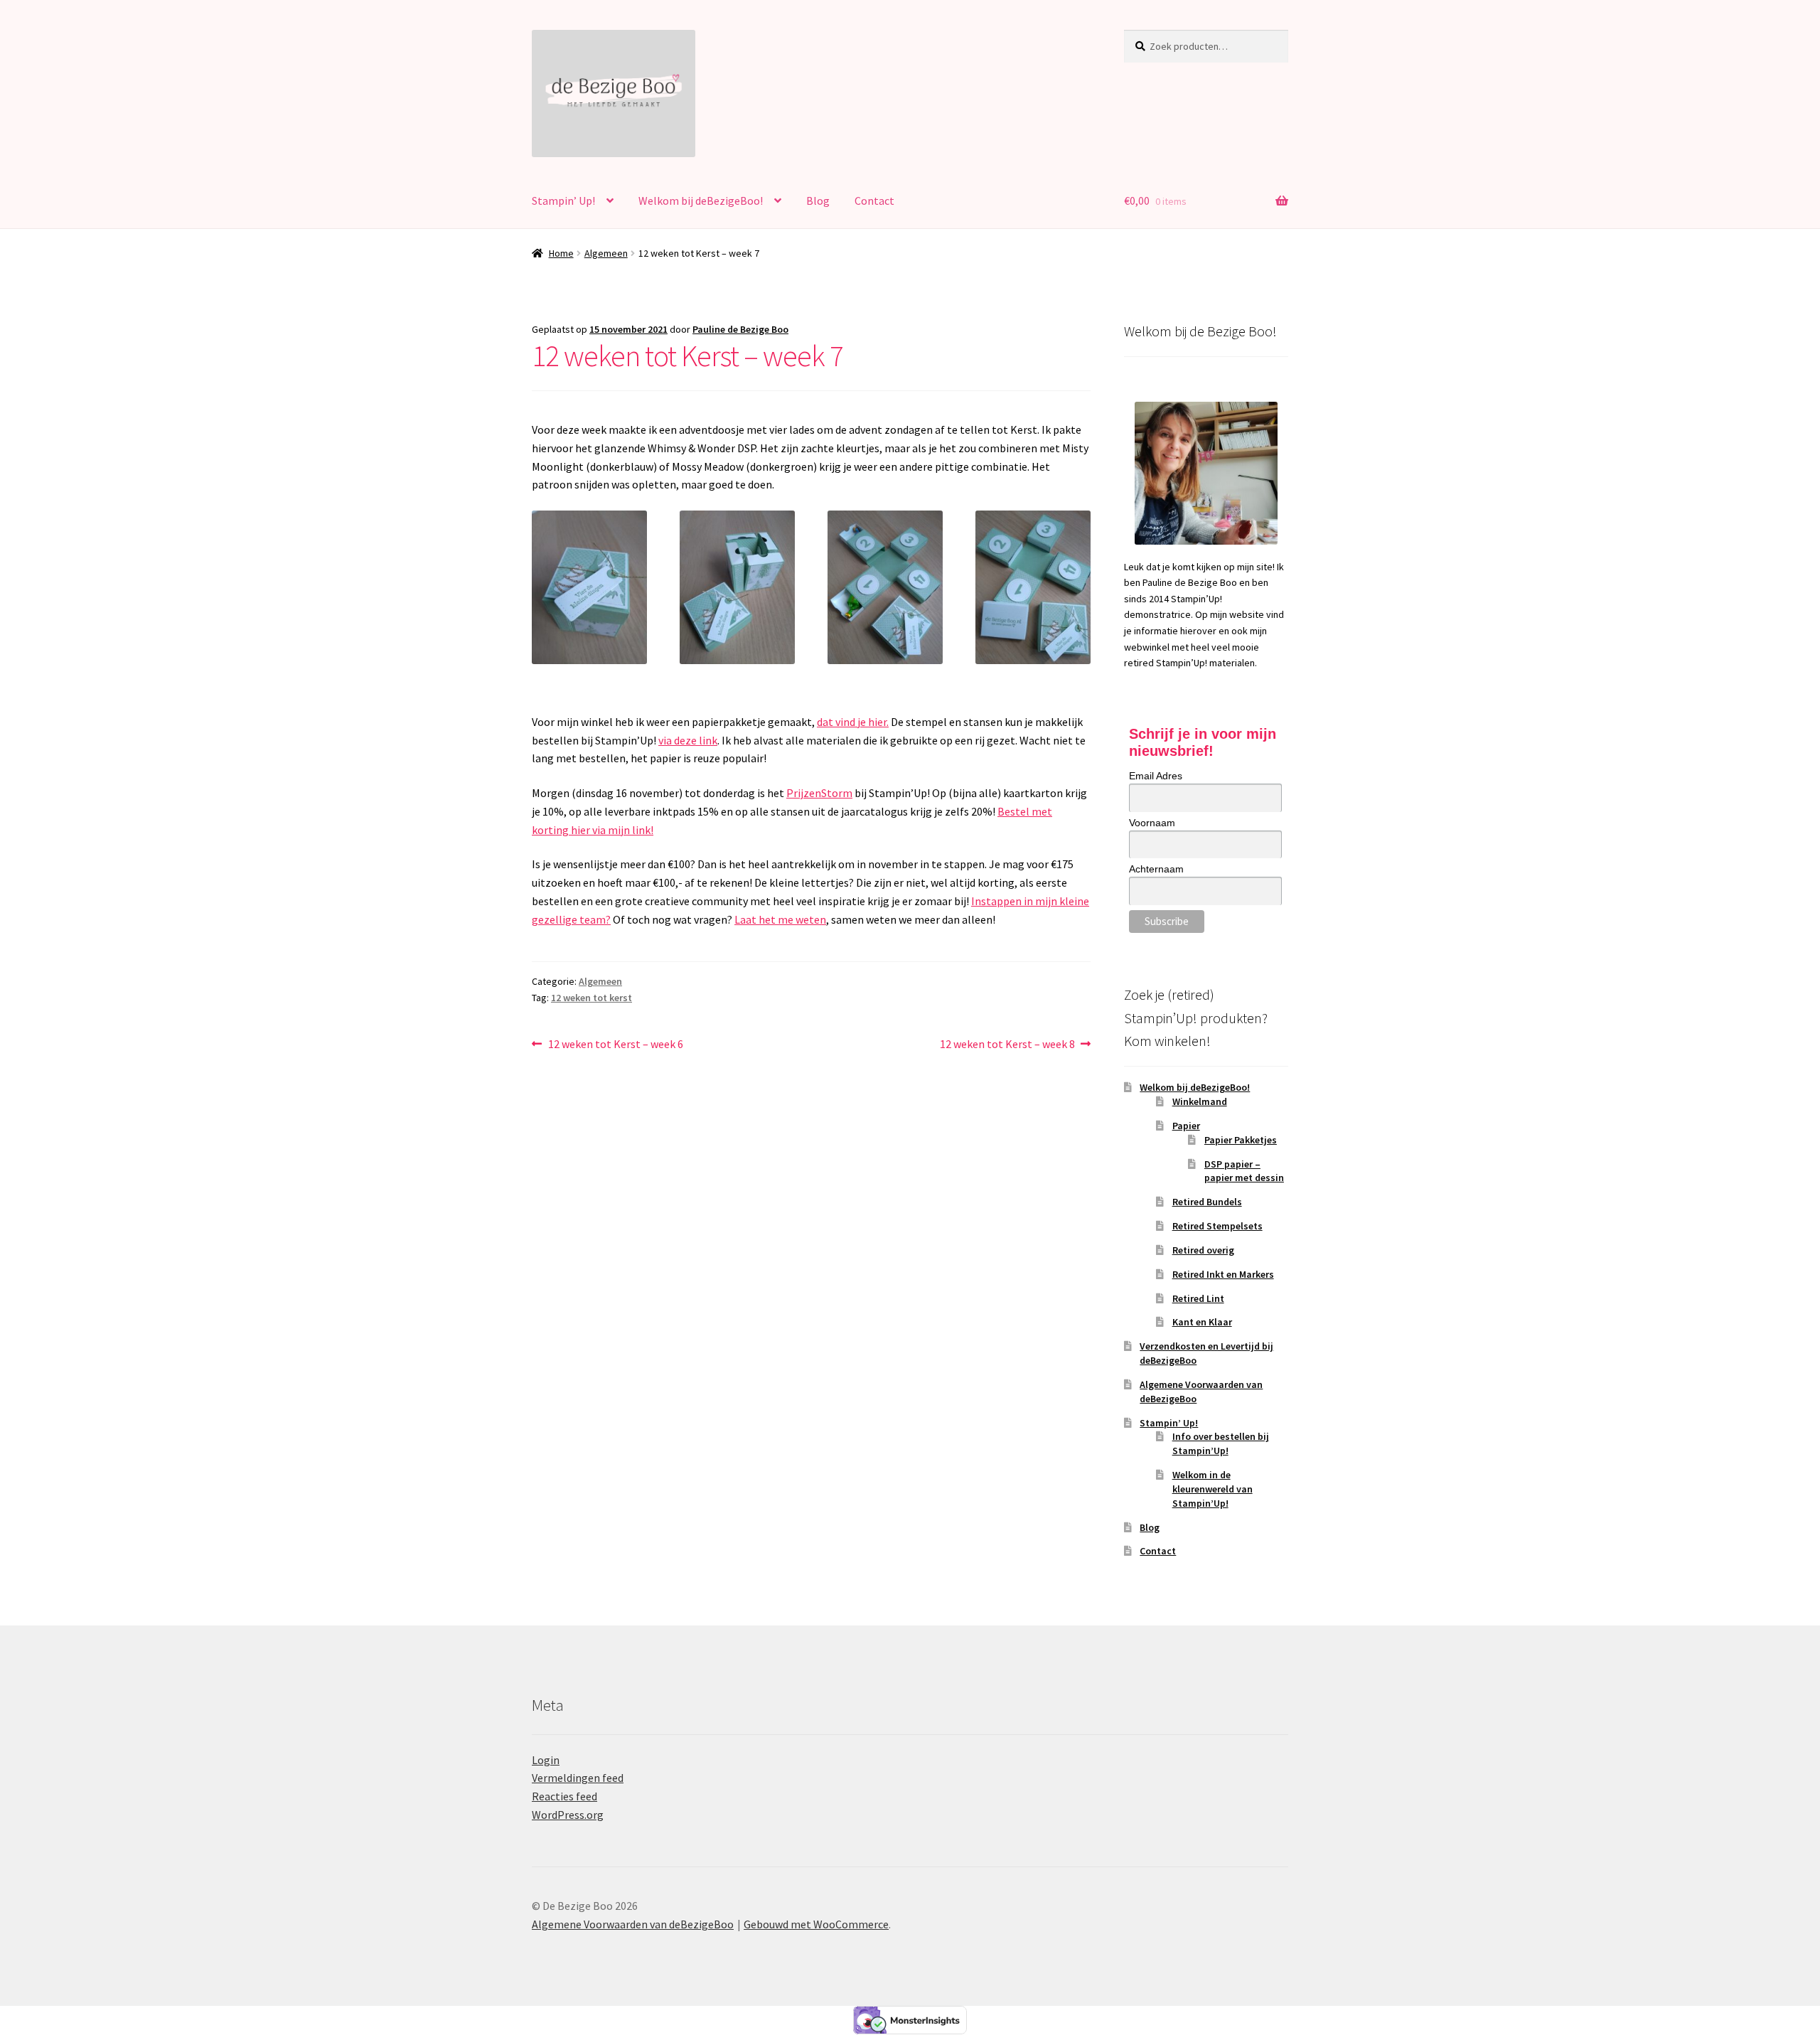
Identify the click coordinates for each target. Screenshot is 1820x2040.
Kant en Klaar (1202, 1322)
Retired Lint (1198, 1298)
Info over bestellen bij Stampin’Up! (1221, 1443)
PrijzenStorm (819, 793)
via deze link (688, 740)
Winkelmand (1200, 1101)
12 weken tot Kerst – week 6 (615, 1045)
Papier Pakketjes (1241, 1140)
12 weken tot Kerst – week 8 (1007, 1045)
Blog (818, 201)
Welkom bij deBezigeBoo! (701, 201)
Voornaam (1152, 823)
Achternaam (1156, 869)
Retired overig (1203, 1250)
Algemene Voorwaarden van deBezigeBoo (633, 1924)
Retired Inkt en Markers (1223, 1274)
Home (561, 253)
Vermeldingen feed (578, 1778)
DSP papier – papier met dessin (1244, 1171)
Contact (874, 201)
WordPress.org (568, 1815)
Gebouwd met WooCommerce (816, 1924)
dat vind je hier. (853, 722)
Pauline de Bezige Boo (740, 329)
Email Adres (1156, 776)
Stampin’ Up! (563, 201)
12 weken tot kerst (591, 998)
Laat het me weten (780, 919)
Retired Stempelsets (1217, 1226)
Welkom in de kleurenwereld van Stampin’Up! (1213, 1489)
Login (546, 1760)
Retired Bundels (1207, 1202)
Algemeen (606, 253)
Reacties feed (564, 1796)
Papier (1186, 1126)
